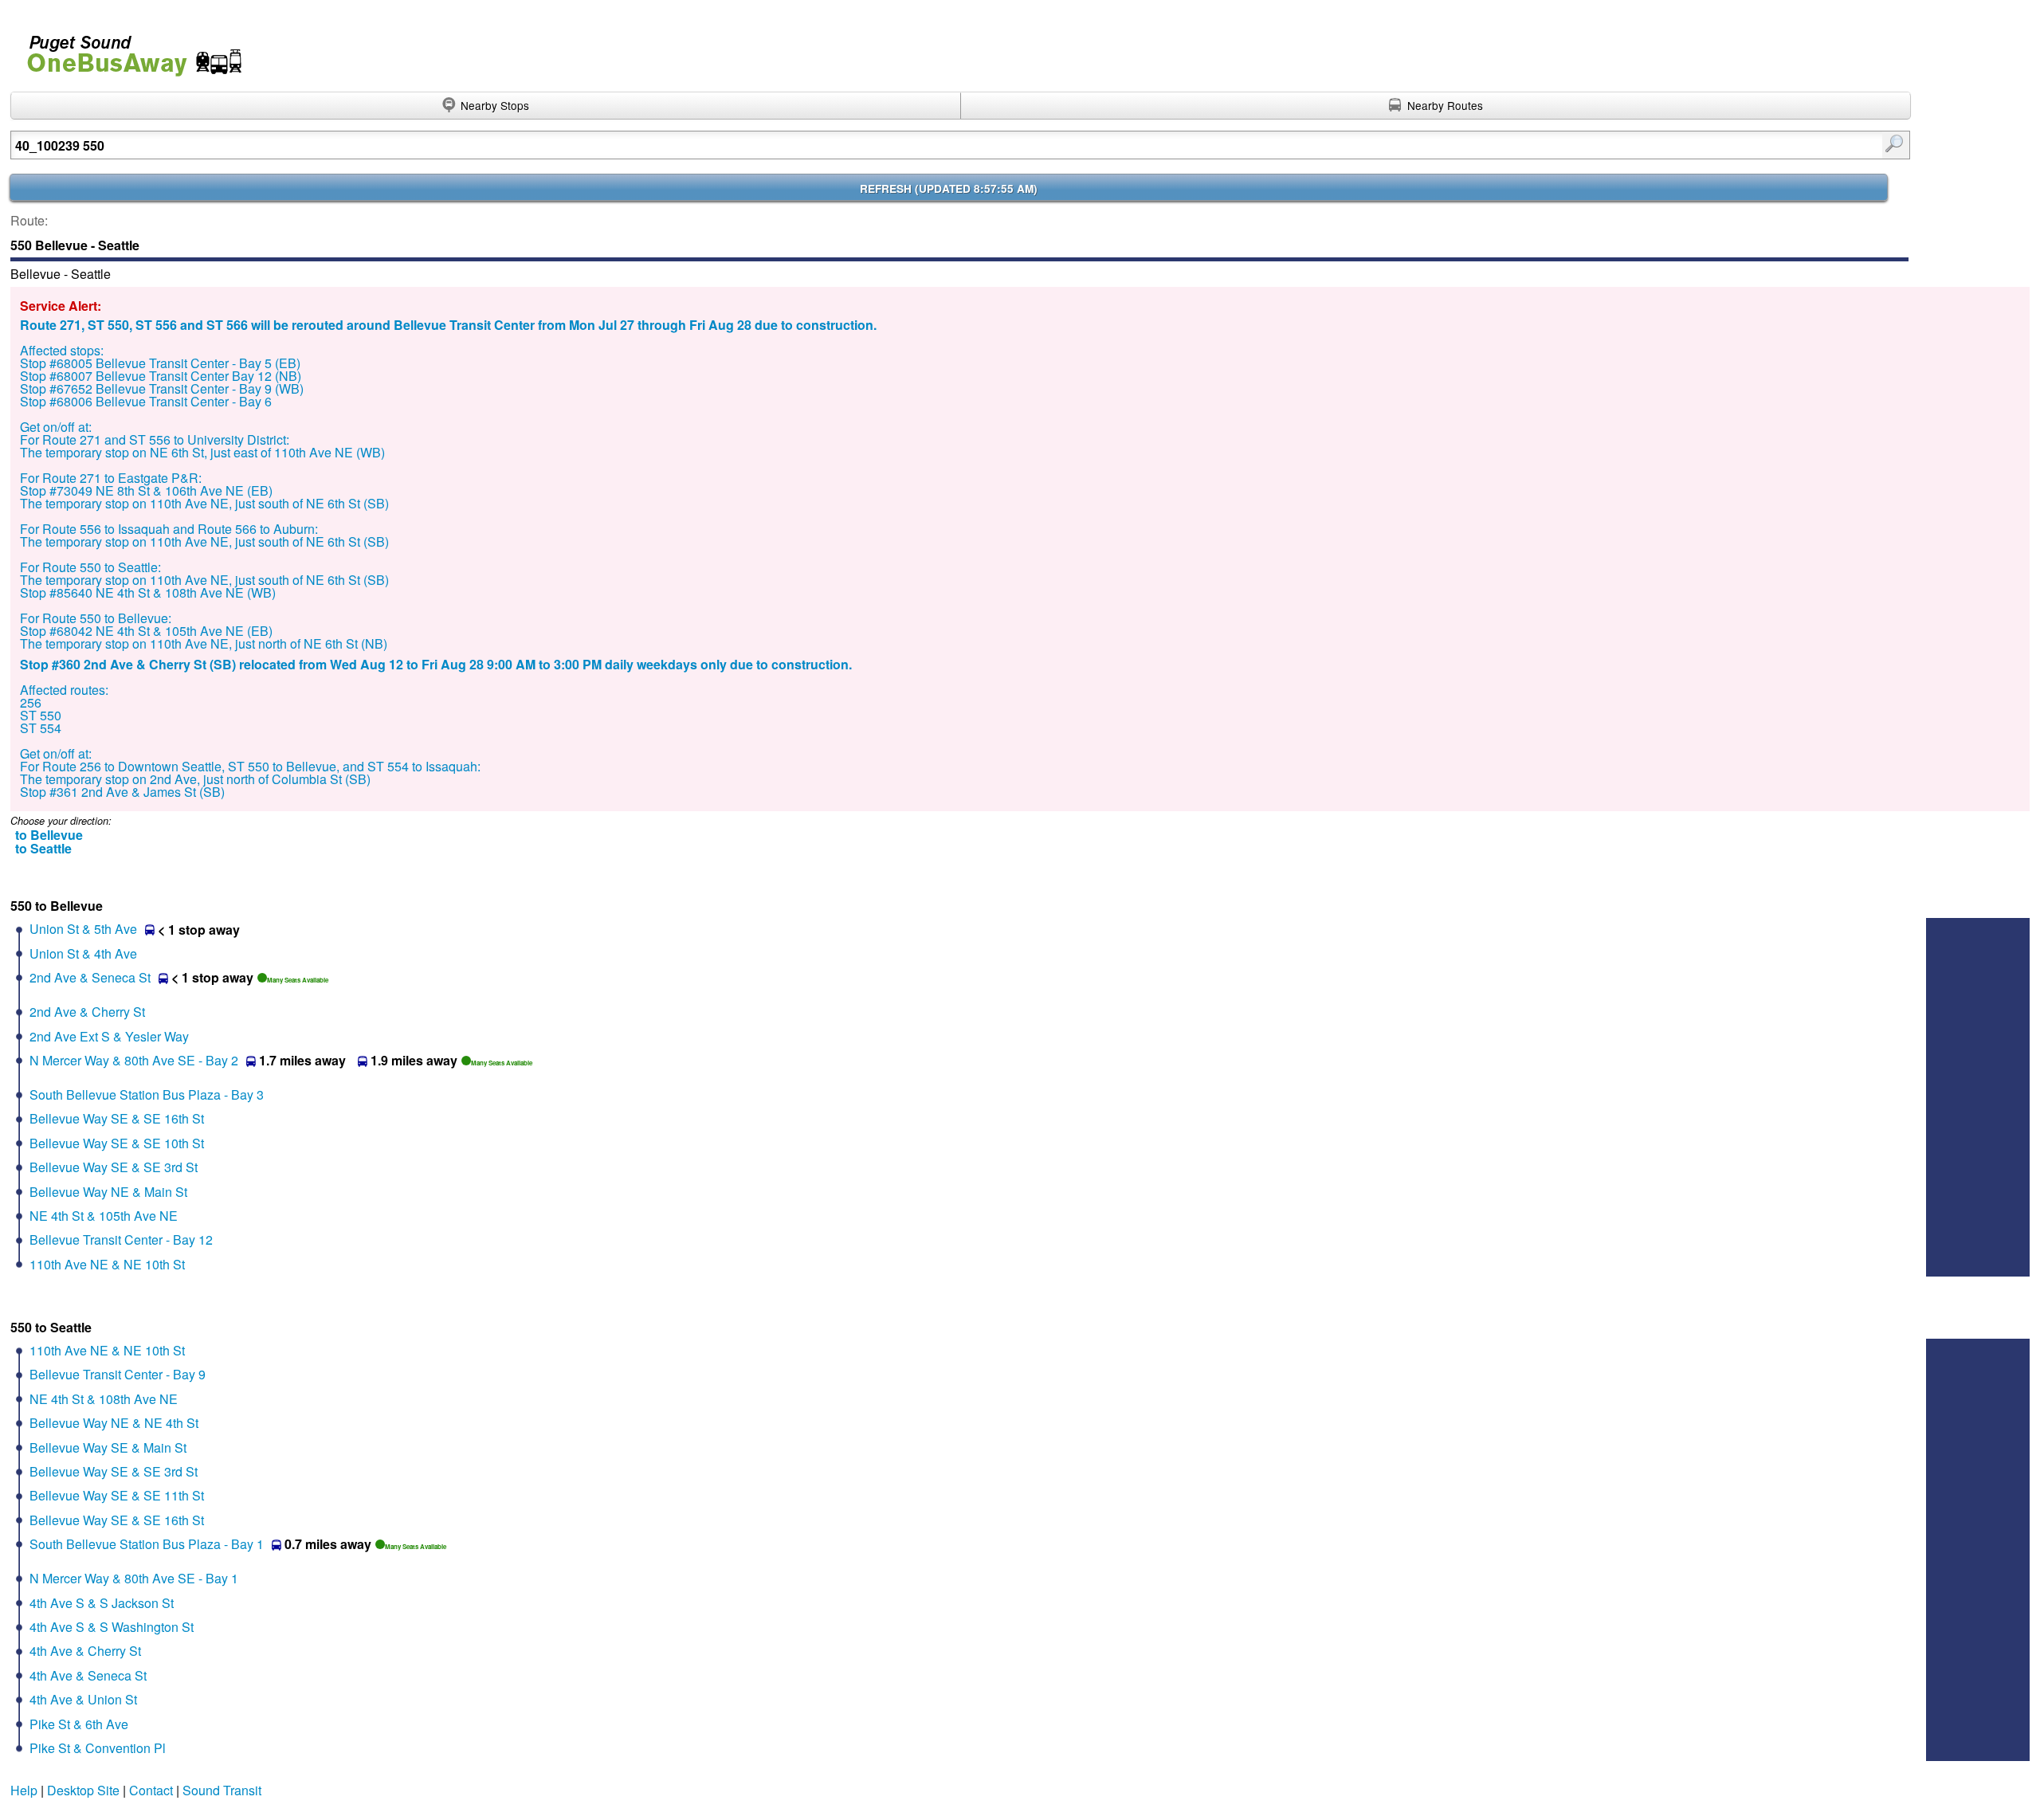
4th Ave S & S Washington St (112, 1627)
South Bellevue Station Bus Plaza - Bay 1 (147, 1544)
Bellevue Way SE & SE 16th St (117, 1118)
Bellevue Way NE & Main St (108, 1192)
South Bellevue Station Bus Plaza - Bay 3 (147, 1094)
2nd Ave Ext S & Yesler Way (109, 1036)
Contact (151, 1790)
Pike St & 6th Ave (79, 1724)
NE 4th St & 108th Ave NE (104, 1399)
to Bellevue (49, 835)
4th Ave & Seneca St (88, 1675)
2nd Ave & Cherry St (87, 1012)
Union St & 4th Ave (83, 953)
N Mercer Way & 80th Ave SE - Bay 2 (134, 1060)
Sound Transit (222, 1790)
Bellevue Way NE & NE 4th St (114, 1423)
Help (24, 1790)
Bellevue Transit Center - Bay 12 (121, 1239)
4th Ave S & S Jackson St (102, 1603)
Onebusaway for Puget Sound (127, 49)
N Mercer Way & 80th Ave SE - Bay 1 (134, 1578)
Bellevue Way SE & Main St (108, 1447)
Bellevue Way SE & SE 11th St (117, 1495)
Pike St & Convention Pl (98, 1748)
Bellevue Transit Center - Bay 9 (118, 1374)
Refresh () (949, 188)
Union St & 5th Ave (83, 929)
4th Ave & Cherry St (85, 1651)
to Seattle (43, 848)
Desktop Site (83, 1790)
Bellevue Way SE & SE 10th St (117, 1143)
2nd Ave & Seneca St (90, 977)
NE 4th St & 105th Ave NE (104, 1216)
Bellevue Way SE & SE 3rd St (114, 1167)
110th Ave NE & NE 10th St (107, 1264)
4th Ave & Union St (83, 1699)
